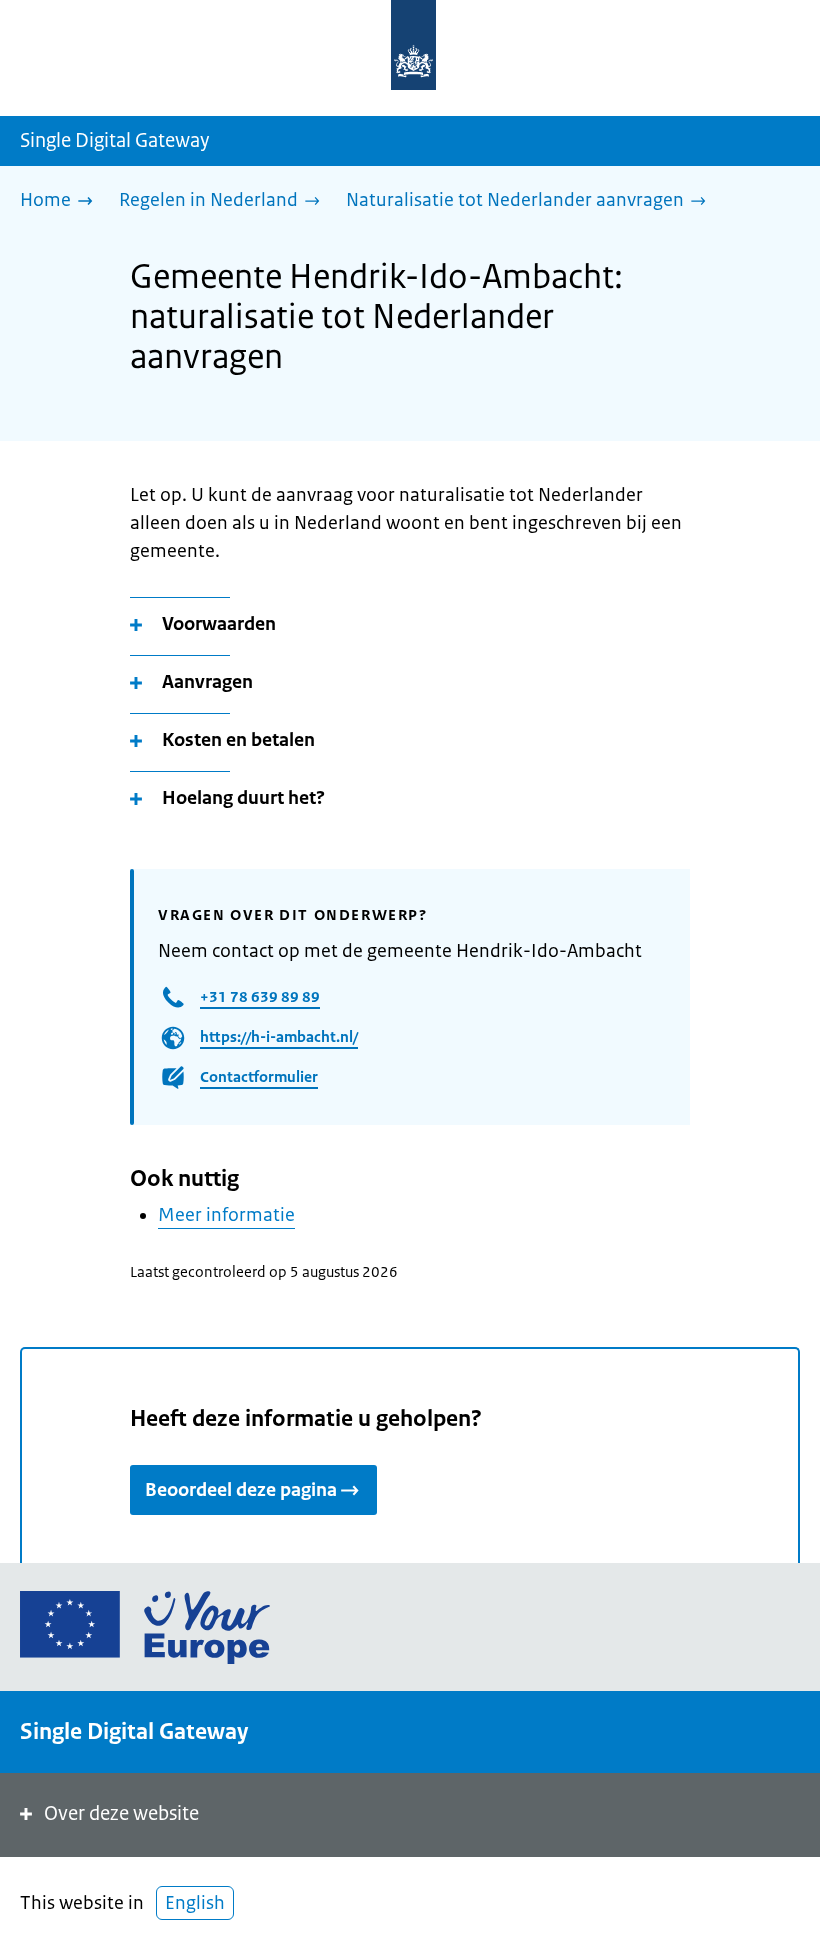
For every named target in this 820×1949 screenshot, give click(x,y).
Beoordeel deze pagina (241, 1490)
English (195, 1903)
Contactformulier (259, 1076)
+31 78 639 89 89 (260, 996)
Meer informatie (226, 1215)
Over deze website (121, 1813)
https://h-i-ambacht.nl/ (279, 1036)
